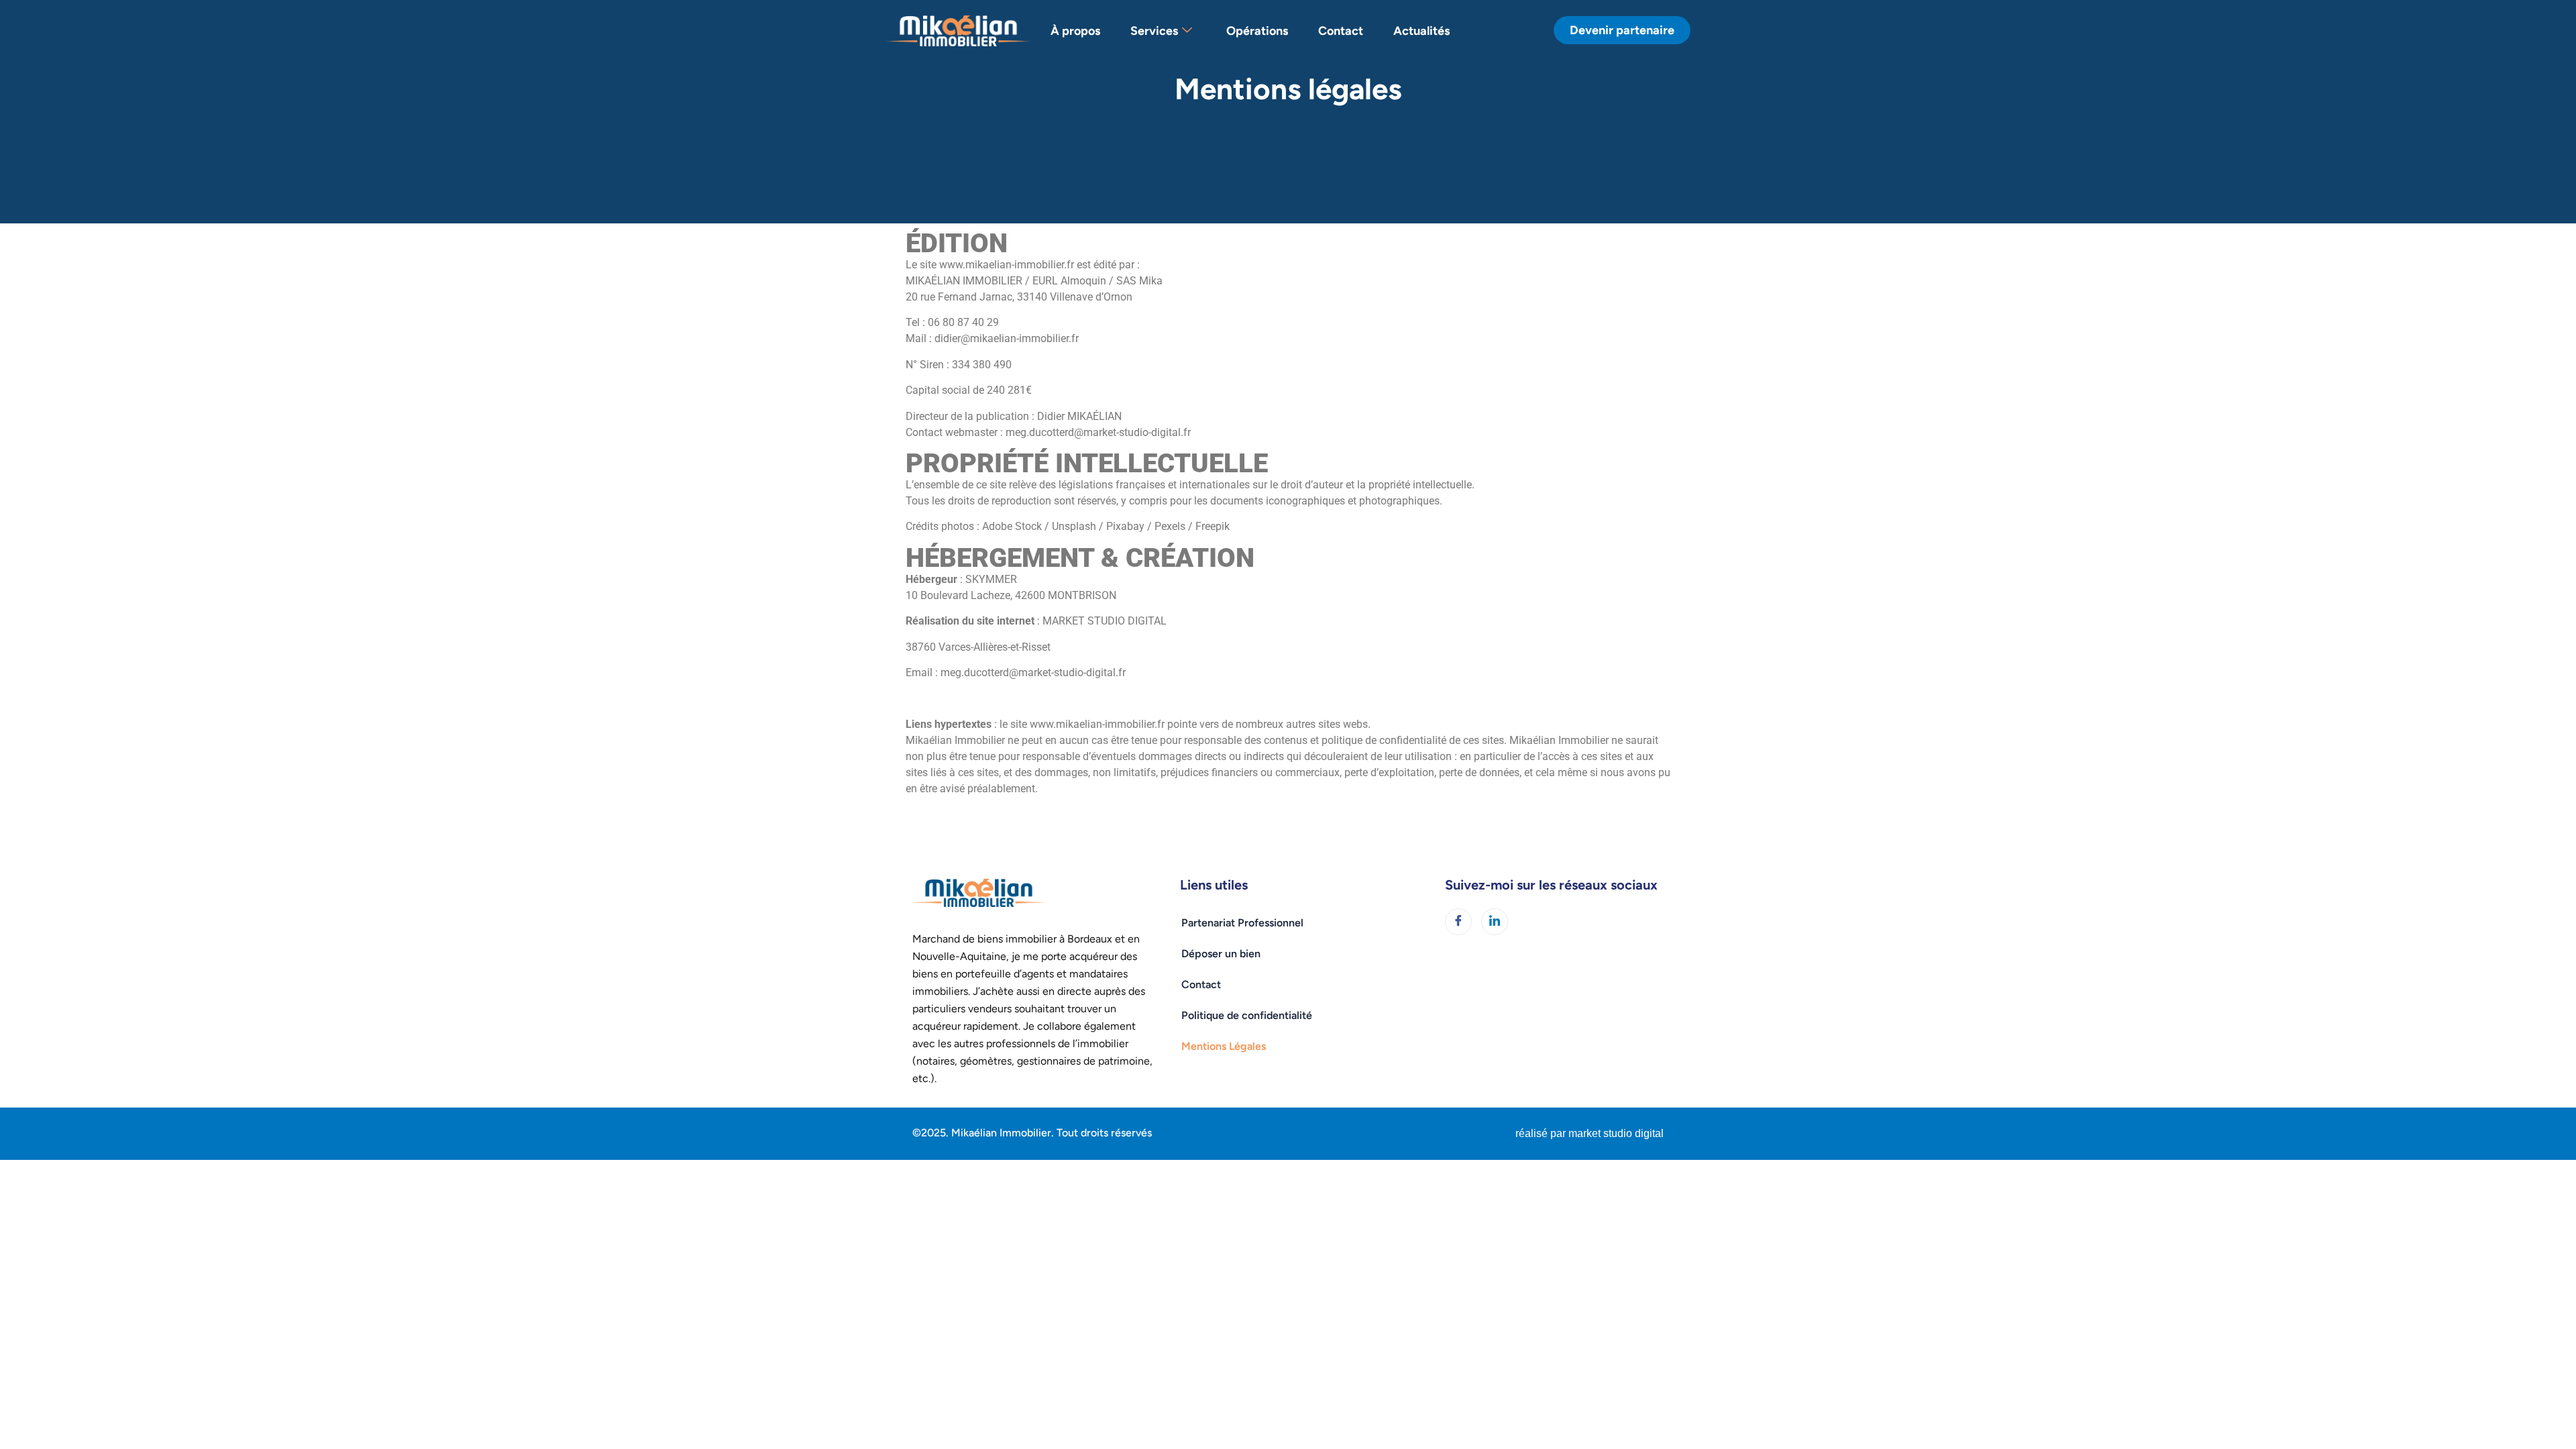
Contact (1341, 31)
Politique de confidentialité (1247, 1015)
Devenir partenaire (1622, 30)
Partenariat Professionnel (1242, 923)
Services (1154, 31)
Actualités (1421, 31)
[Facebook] (1458, 922)
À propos (1075, 31)
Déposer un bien (1221, 954)
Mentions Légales (1224, 1046)
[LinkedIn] (1495, 922)
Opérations (1257, 31)
